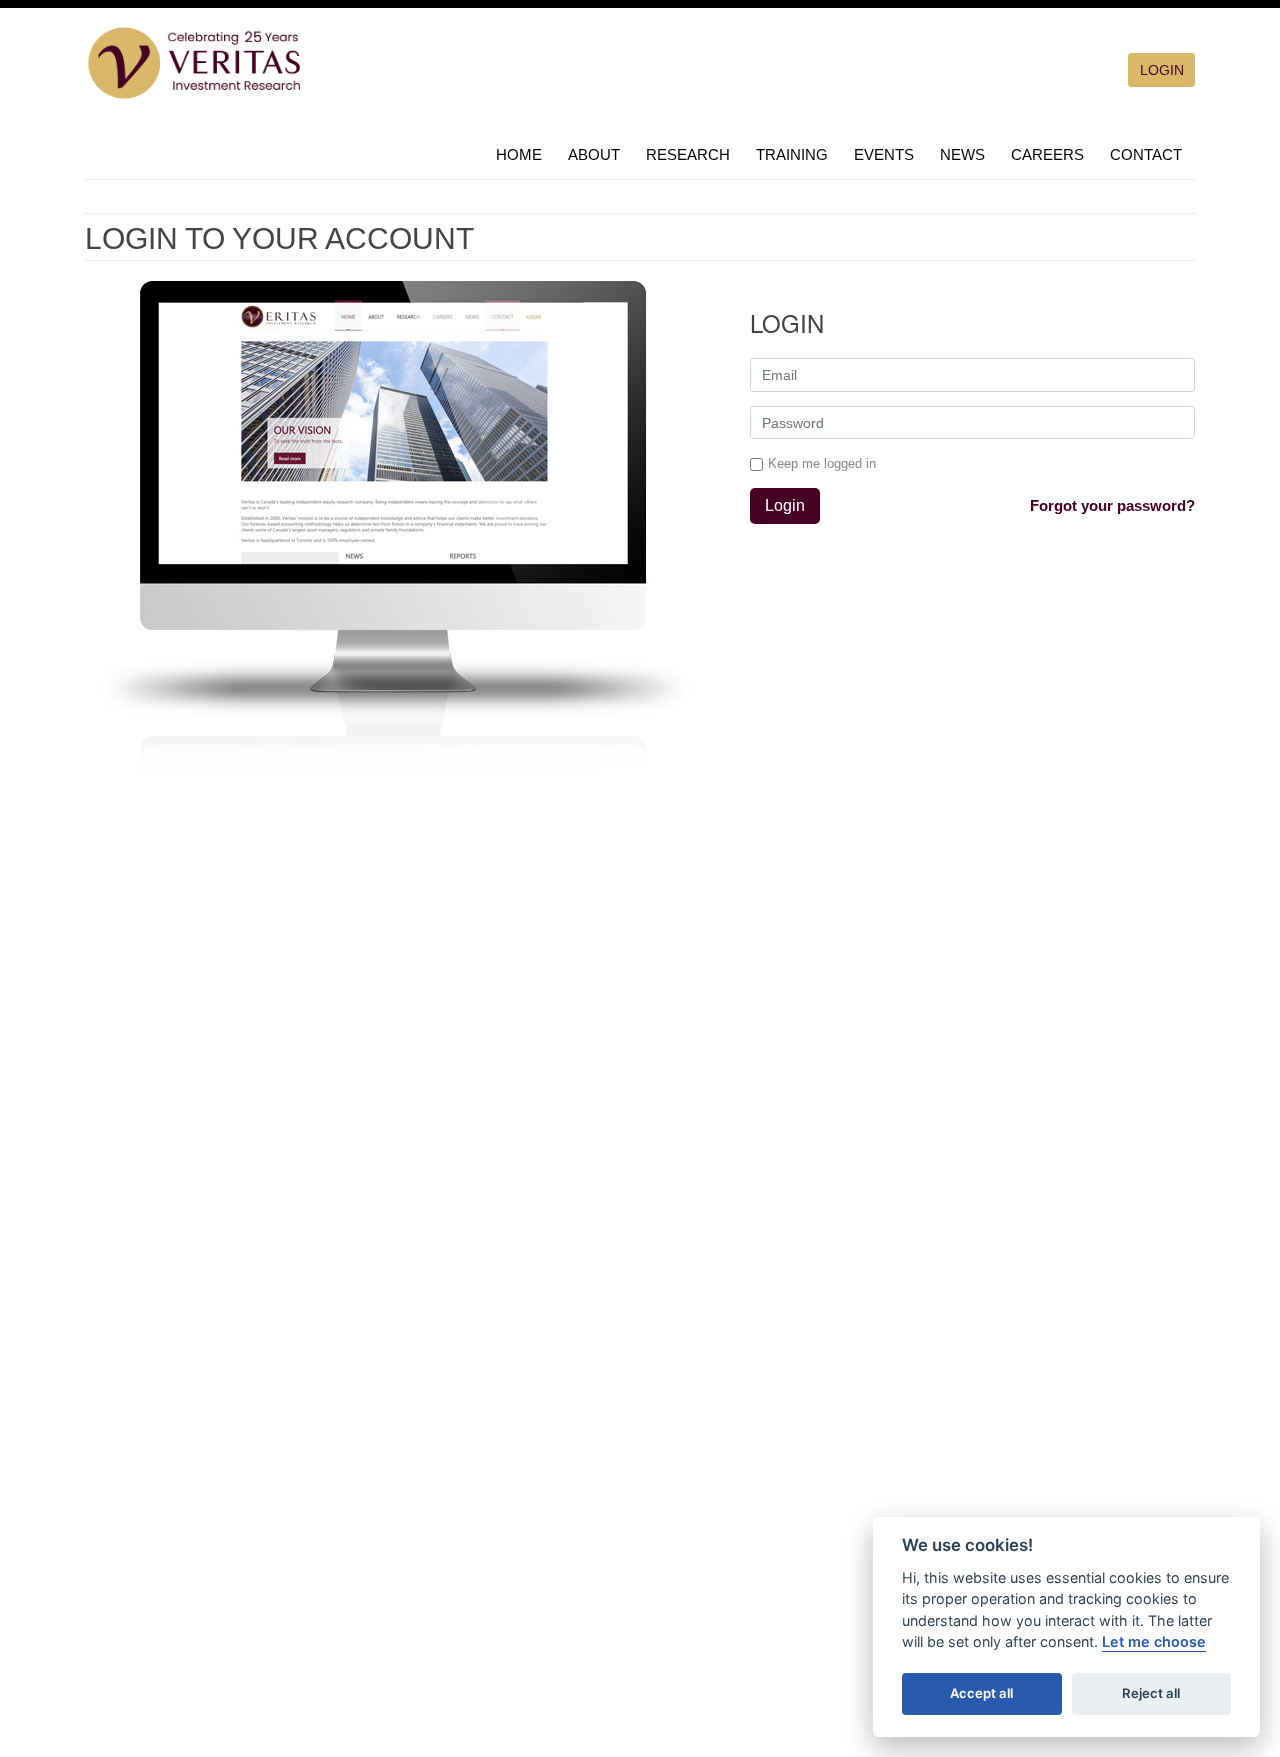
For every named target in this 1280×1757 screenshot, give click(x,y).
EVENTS (884, 154)
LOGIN (1162, 70)
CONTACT (1146, 154)
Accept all (981, 1693)
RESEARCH (688, 154)
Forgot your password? (1112, 505)
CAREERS (1047, 154)
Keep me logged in (822, 463)
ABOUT (594, 154)
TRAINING (792, 154)
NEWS (962, 154)
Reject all (1151, 1693)
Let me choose (1154, 1641)
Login (785, 505)
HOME (519, 154)
